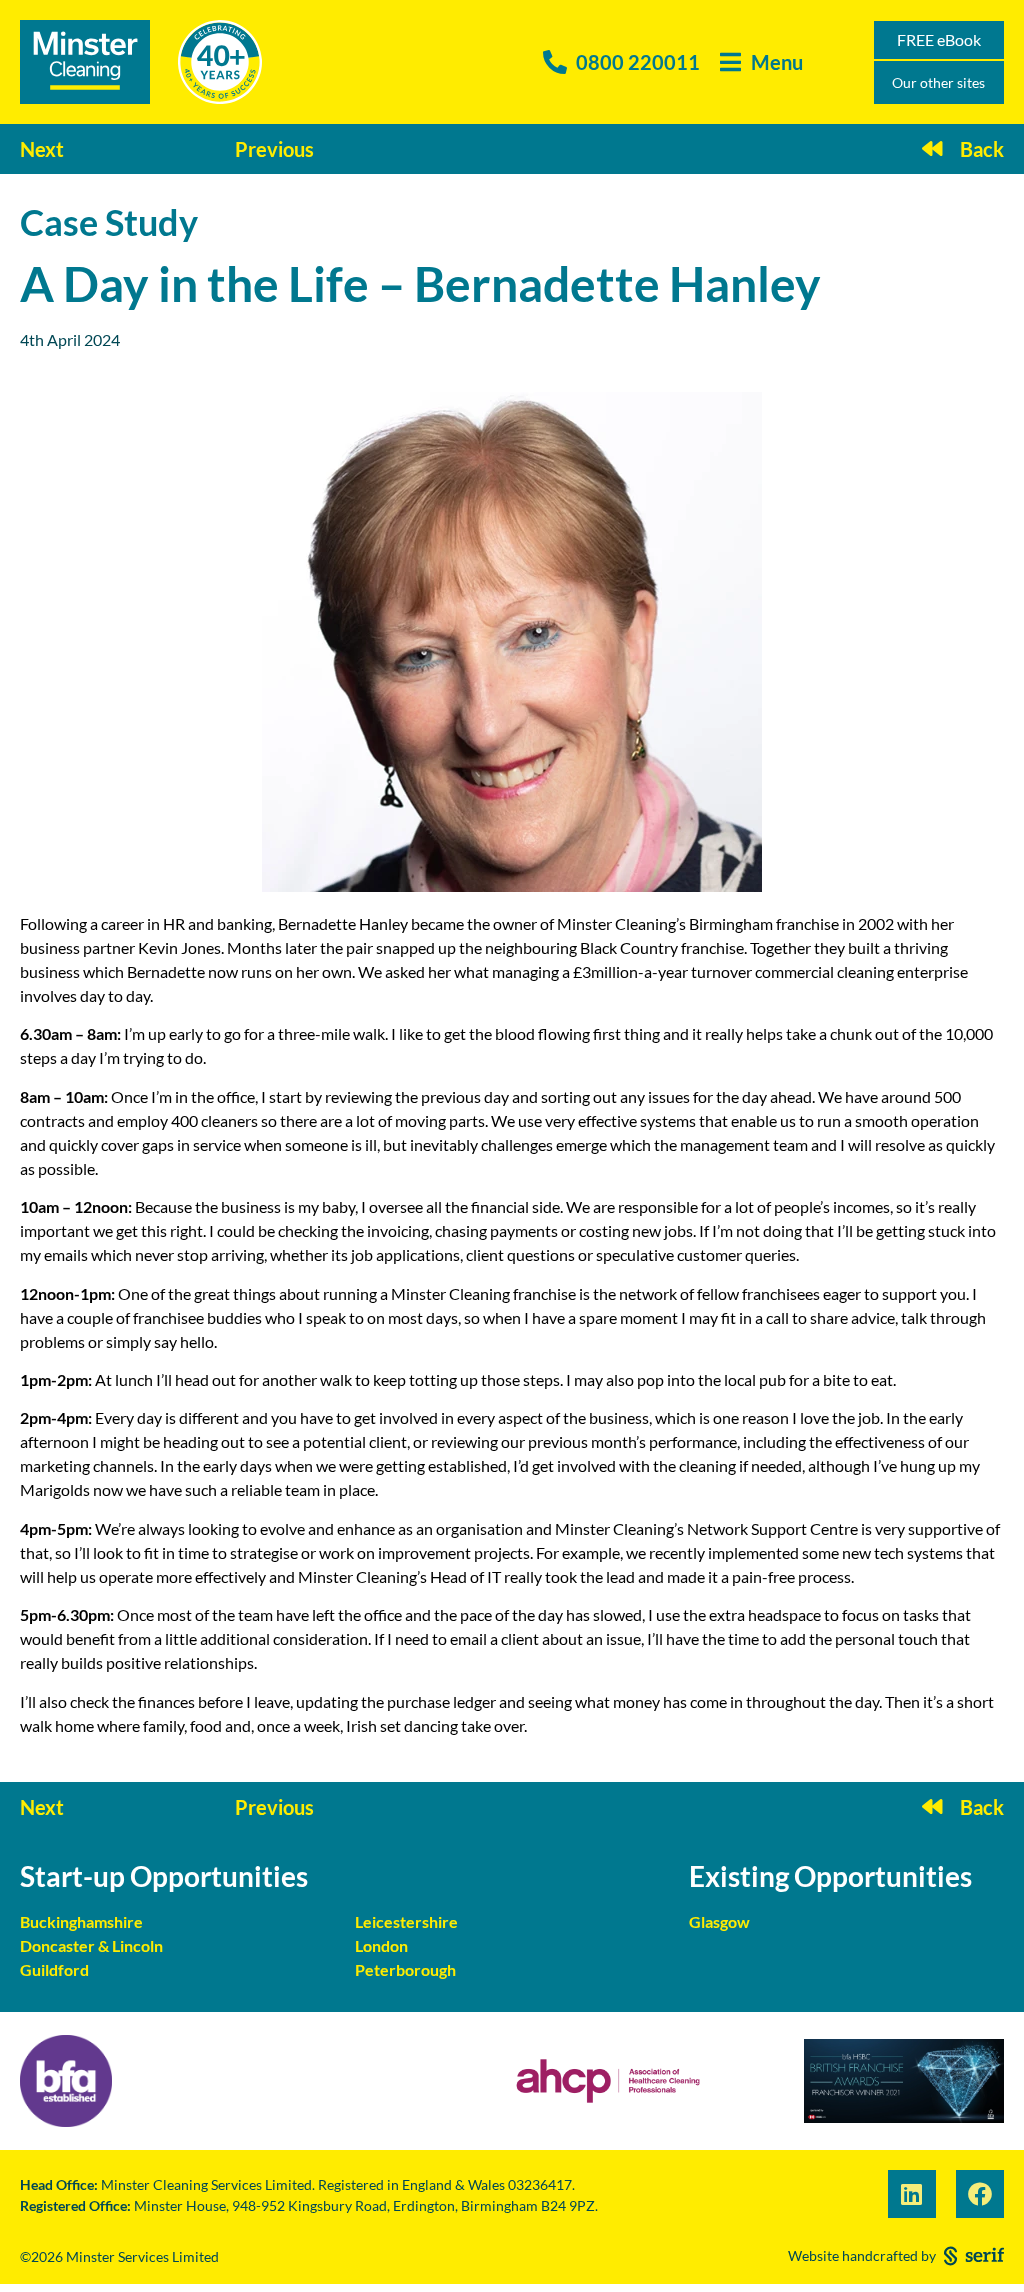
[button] (761, 62)
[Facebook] (980, 2194)
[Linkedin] (912, 2194)
